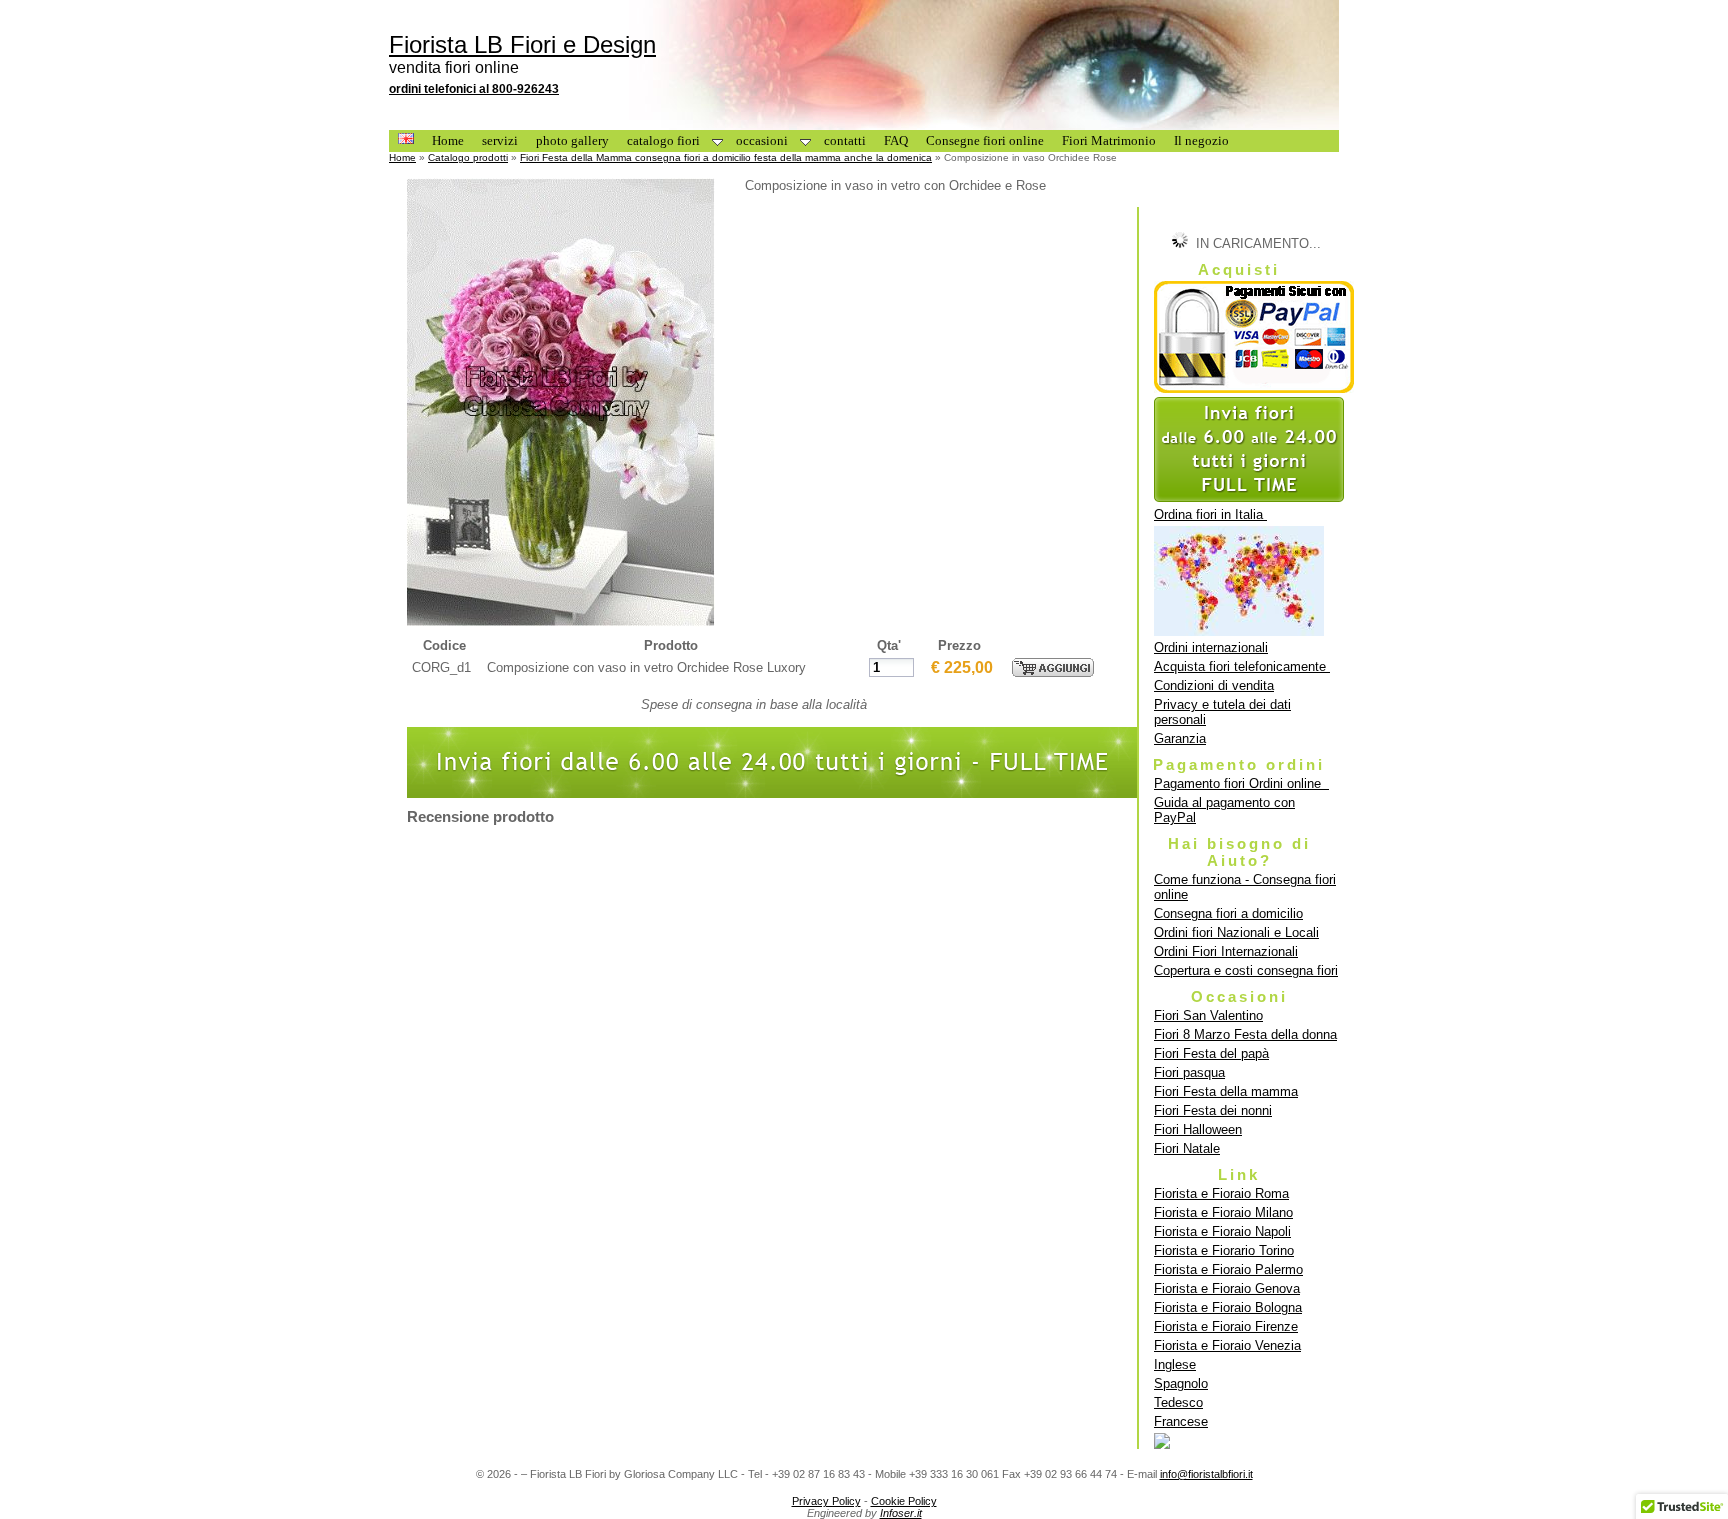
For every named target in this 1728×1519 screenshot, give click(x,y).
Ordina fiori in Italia (1210, 514)
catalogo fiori (663, 140)
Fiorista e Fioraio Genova (1227, 1288)
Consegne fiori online (985, 140)
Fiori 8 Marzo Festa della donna (1245, 1034)
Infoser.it (901, 1513)
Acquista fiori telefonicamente (1242, 666)
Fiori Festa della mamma (1226, 1091)
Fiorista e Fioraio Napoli (1222, 1231)
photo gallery (572, 140)
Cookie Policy (904, 1501)
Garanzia (1180, 738)
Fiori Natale (1187, 1148)
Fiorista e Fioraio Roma (1221, 1193)
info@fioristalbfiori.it (1206, 1474)
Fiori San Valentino (1208, 1015)
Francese (1181, 1421)
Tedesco (1178, 1402)
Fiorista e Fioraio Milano (1223, 1212)
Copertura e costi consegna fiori (1246, 970)
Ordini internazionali (1211, 647)
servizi (500, 140)
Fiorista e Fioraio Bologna (1228, 1307)
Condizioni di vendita (1214, 685)
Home (448, 140)
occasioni (762, 140)
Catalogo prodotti (468, 157)
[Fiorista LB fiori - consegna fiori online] (1246, 1441)
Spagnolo (1181, 1383)
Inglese (1175, 1364)
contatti (845, 140)
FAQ (896, 140)
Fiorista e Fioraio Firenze (1226, 1326)
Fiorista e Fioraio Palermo (1228, 1269)
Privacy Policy (826, 1501)
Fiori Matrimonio (1109, 140)
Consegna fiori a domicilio (1228, 913)
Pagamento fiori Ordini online (1241, 783)
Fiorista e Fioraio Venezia (1227, 1345)
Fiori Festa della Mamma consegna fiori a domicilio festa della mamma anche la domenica (726, 157)
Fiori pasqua (1189, 1072)
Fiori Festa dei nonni (1213, 1110)
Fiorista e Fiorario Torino (1224, 1250)
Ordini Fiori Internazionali (1226, 951)
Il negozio (1201, 140)
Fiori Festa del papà (1211, 1053)
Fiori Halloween (1198, 1129)
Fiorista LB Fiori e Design (522, 44)
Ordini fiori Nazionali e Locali (1236, 932)
